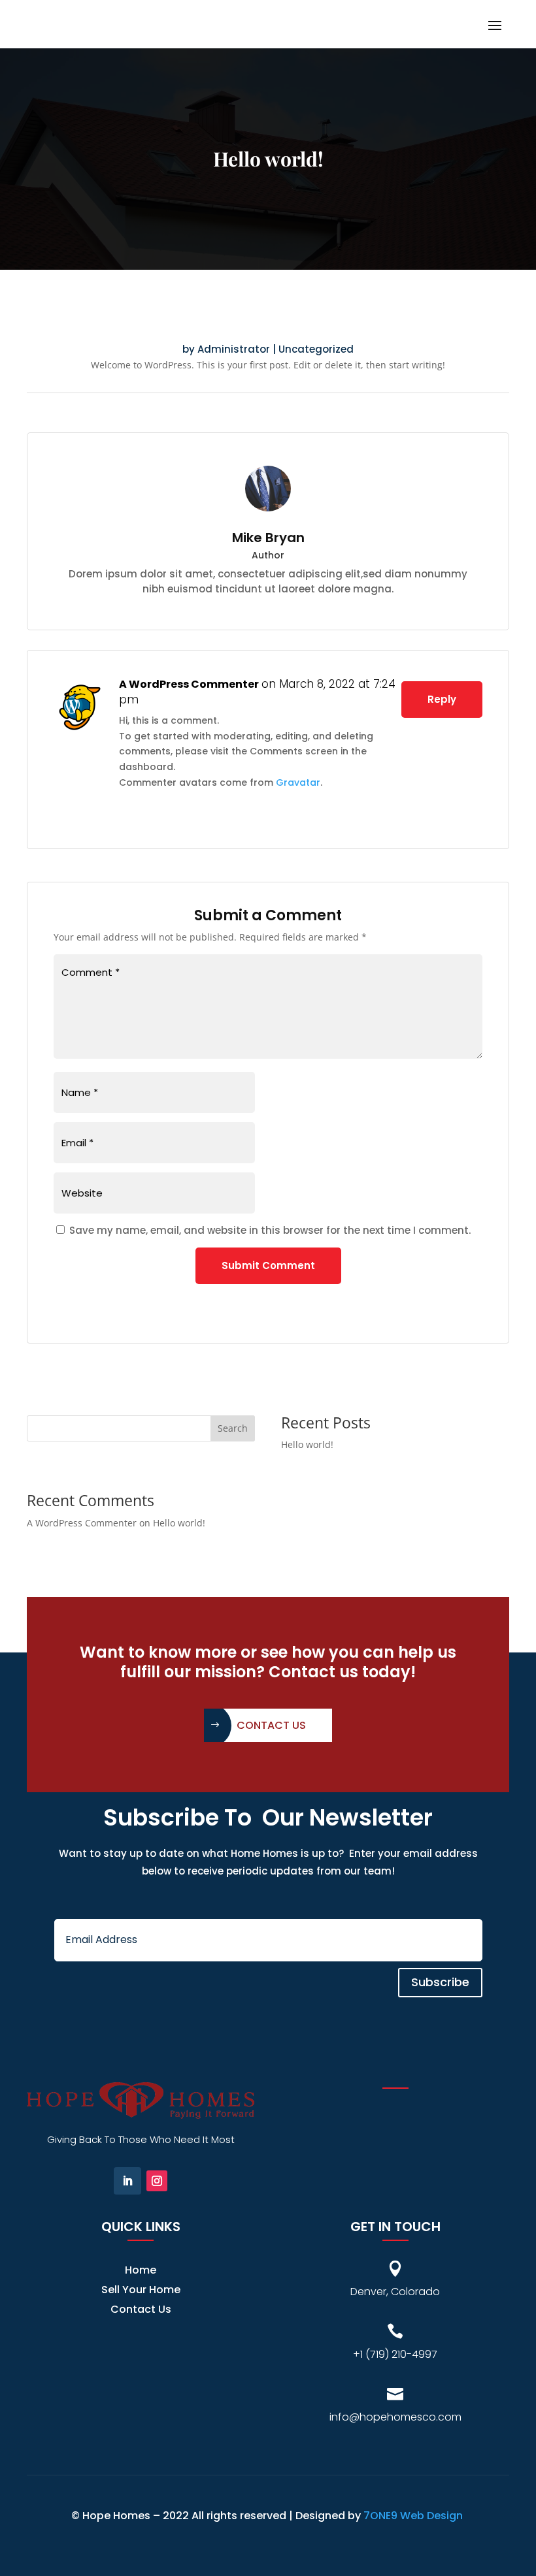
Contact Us (271, 1725)
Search (233, 1428)
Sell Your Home (141, 2291)
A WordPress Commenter (189, 684)
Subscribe (440, 1982)
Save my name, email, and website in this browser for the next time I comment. (270, 1230)
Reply (442, 699)
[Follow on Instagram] (157, 2181)
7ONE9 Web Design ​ (414, 2516)
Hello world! (307, 1444)
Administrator (234, 349)
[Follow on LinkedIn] (127, 2181)
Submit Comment (268, 1265)
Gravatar (298, 782)
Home (141, 2272)
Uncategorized (316, 349)
